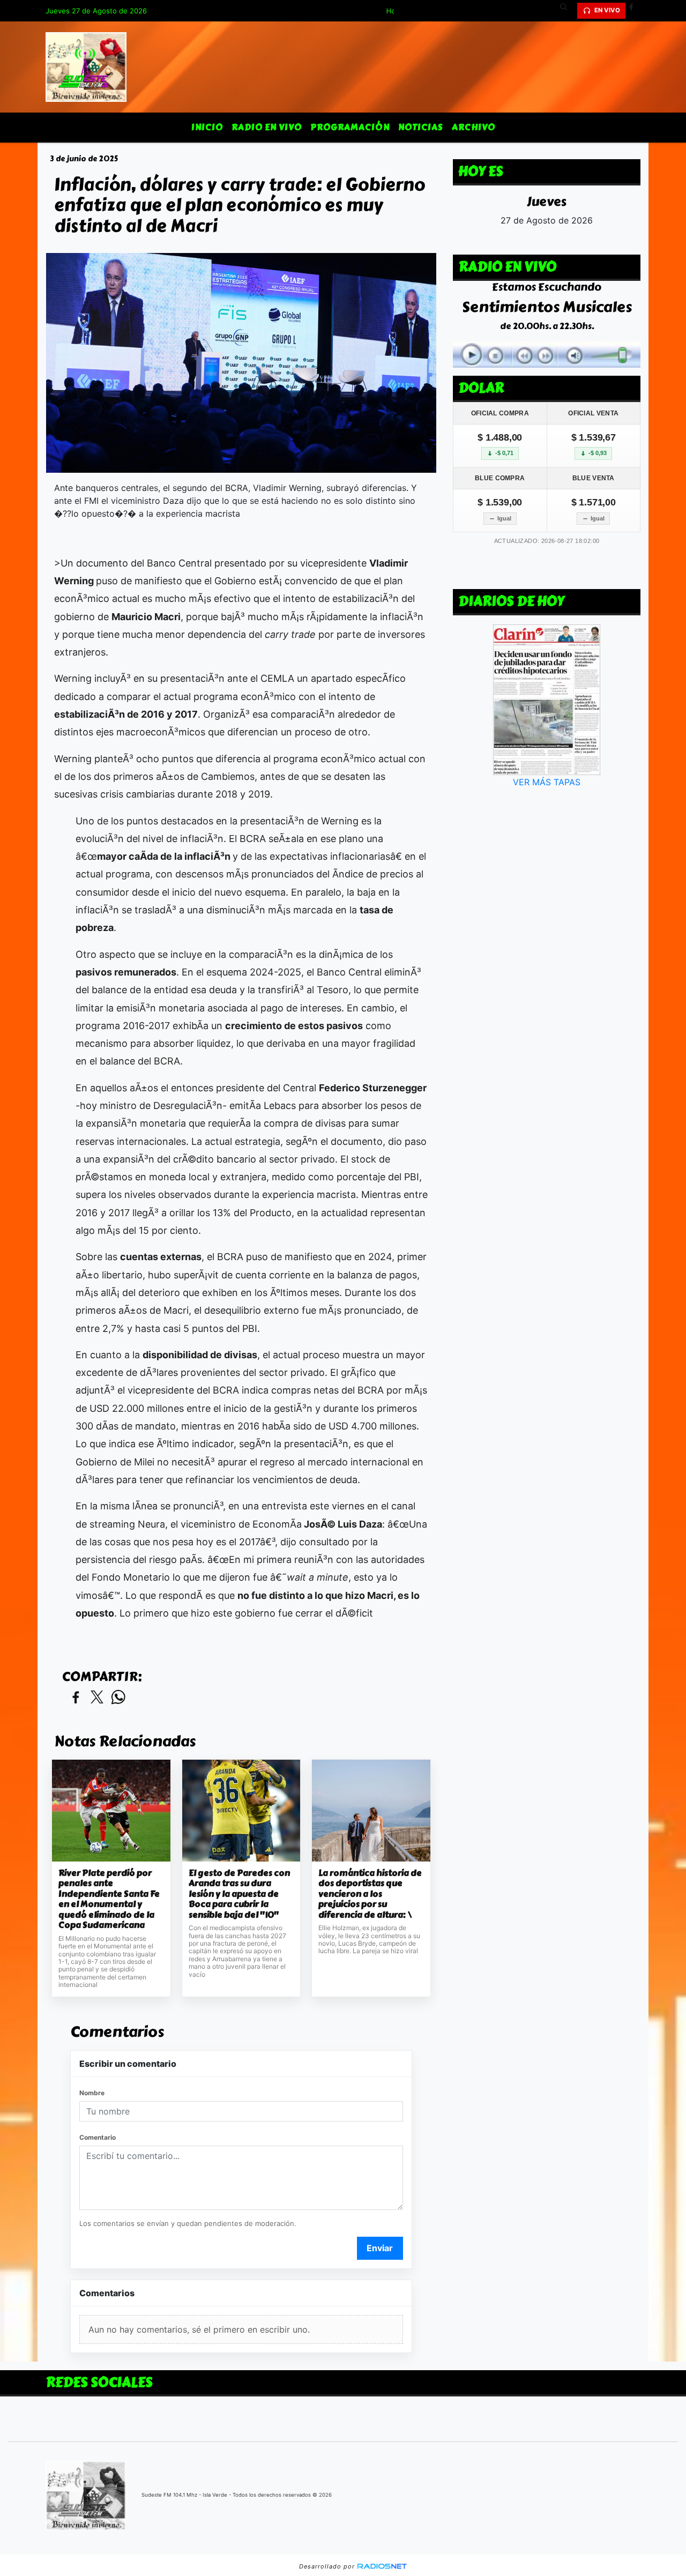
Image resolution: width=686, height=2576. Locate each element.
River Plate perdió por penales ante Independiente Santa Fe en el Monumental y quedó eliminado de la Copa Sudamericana (109, 1899)
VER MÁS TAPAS (547, 782)
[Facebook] (635, 11)
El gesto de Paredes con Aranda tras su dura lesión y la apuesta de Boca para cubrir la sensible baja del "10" (239, 1894)
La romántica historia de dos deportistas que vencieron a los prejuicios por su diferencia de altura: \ (370, 1894)
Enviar (380, 2248)
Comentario (98, 2137)
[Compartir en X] (97, 1698)
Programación (350, 127)
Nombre (92, 2093)
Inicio (207, 127)
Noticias (421, 127)
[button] (568, 11)
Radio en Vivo (267, 127)
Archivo (474, 127)
